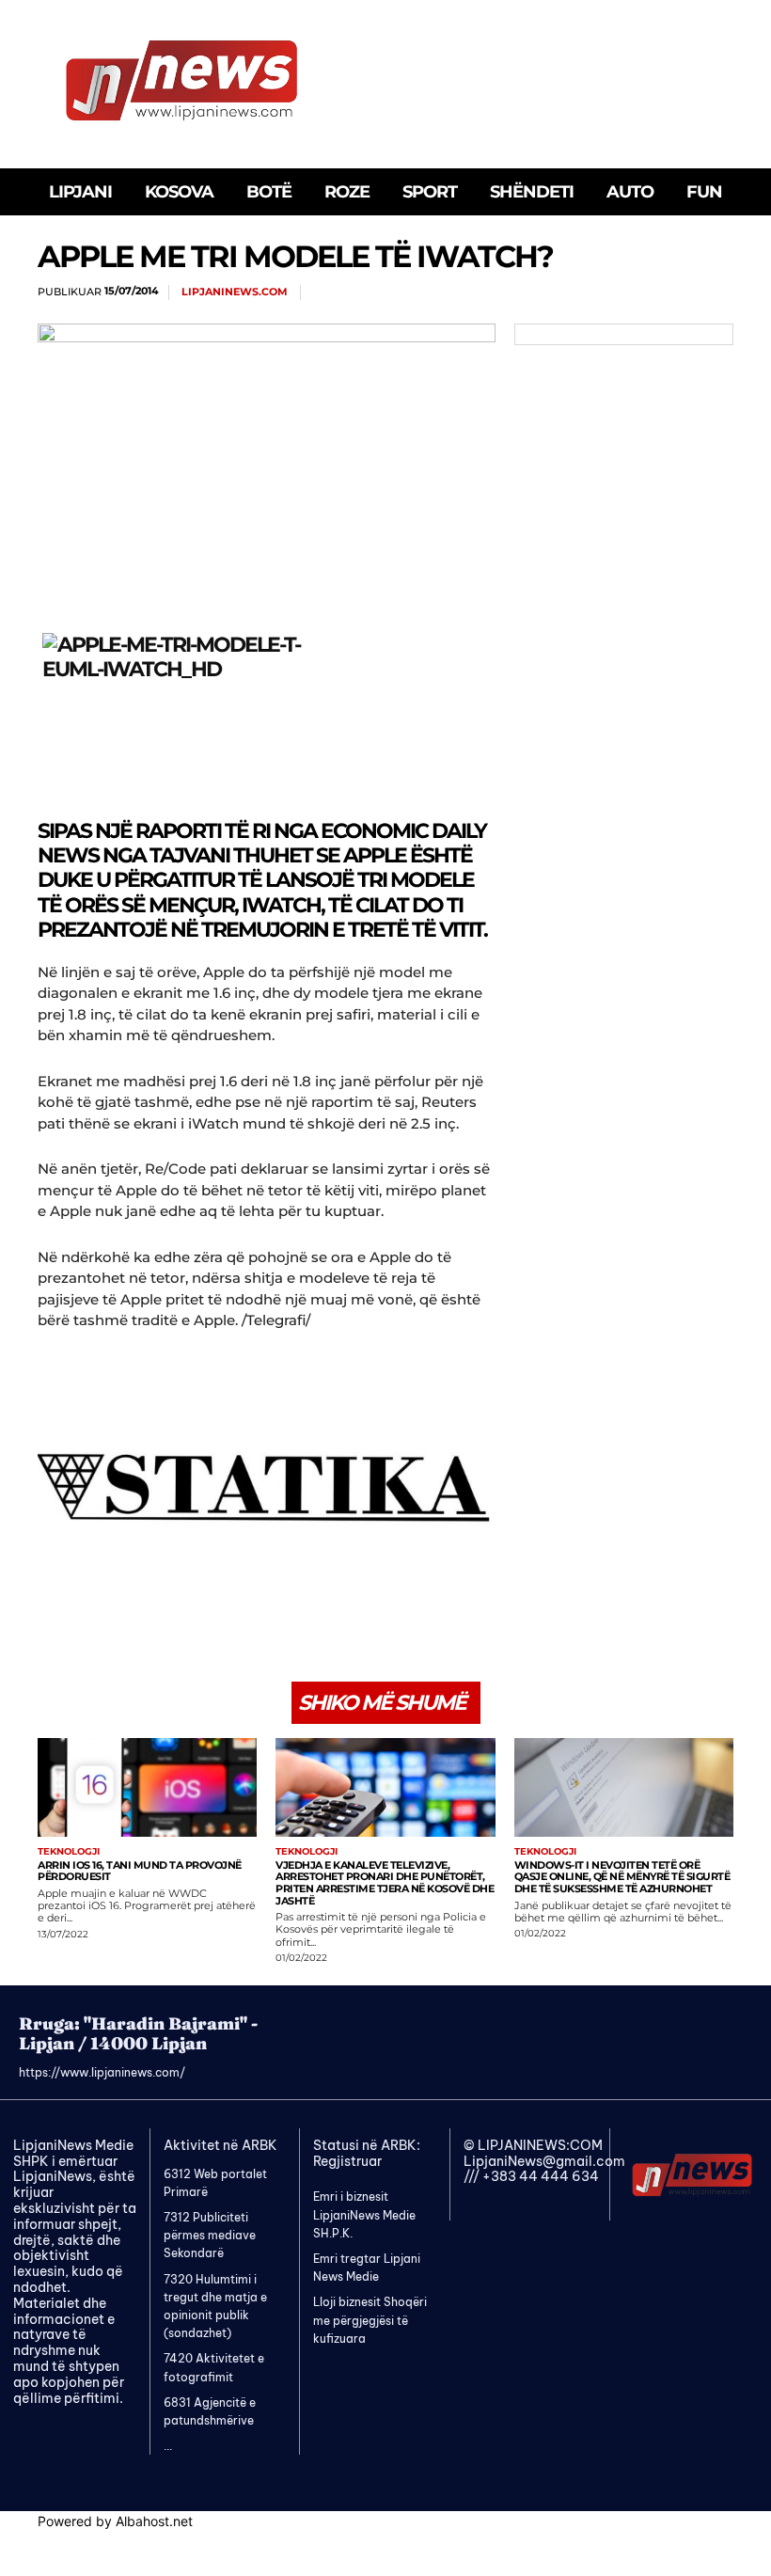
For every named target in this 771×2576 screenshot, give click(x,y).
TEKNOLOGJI (69, 1852)
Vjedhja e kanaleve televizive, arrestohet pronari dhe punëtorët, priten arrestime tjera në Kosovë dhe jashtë (385, 1883)
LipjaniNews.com (235, 292)
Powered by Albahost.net (115, 2521)
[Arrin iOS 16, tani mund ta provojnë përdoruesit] (147, 1787)
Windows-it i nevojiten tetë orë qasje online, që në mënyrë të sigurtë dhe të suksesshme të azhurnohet (622, 1877)
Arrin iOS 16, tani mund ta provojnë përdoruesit (140, 1871)
